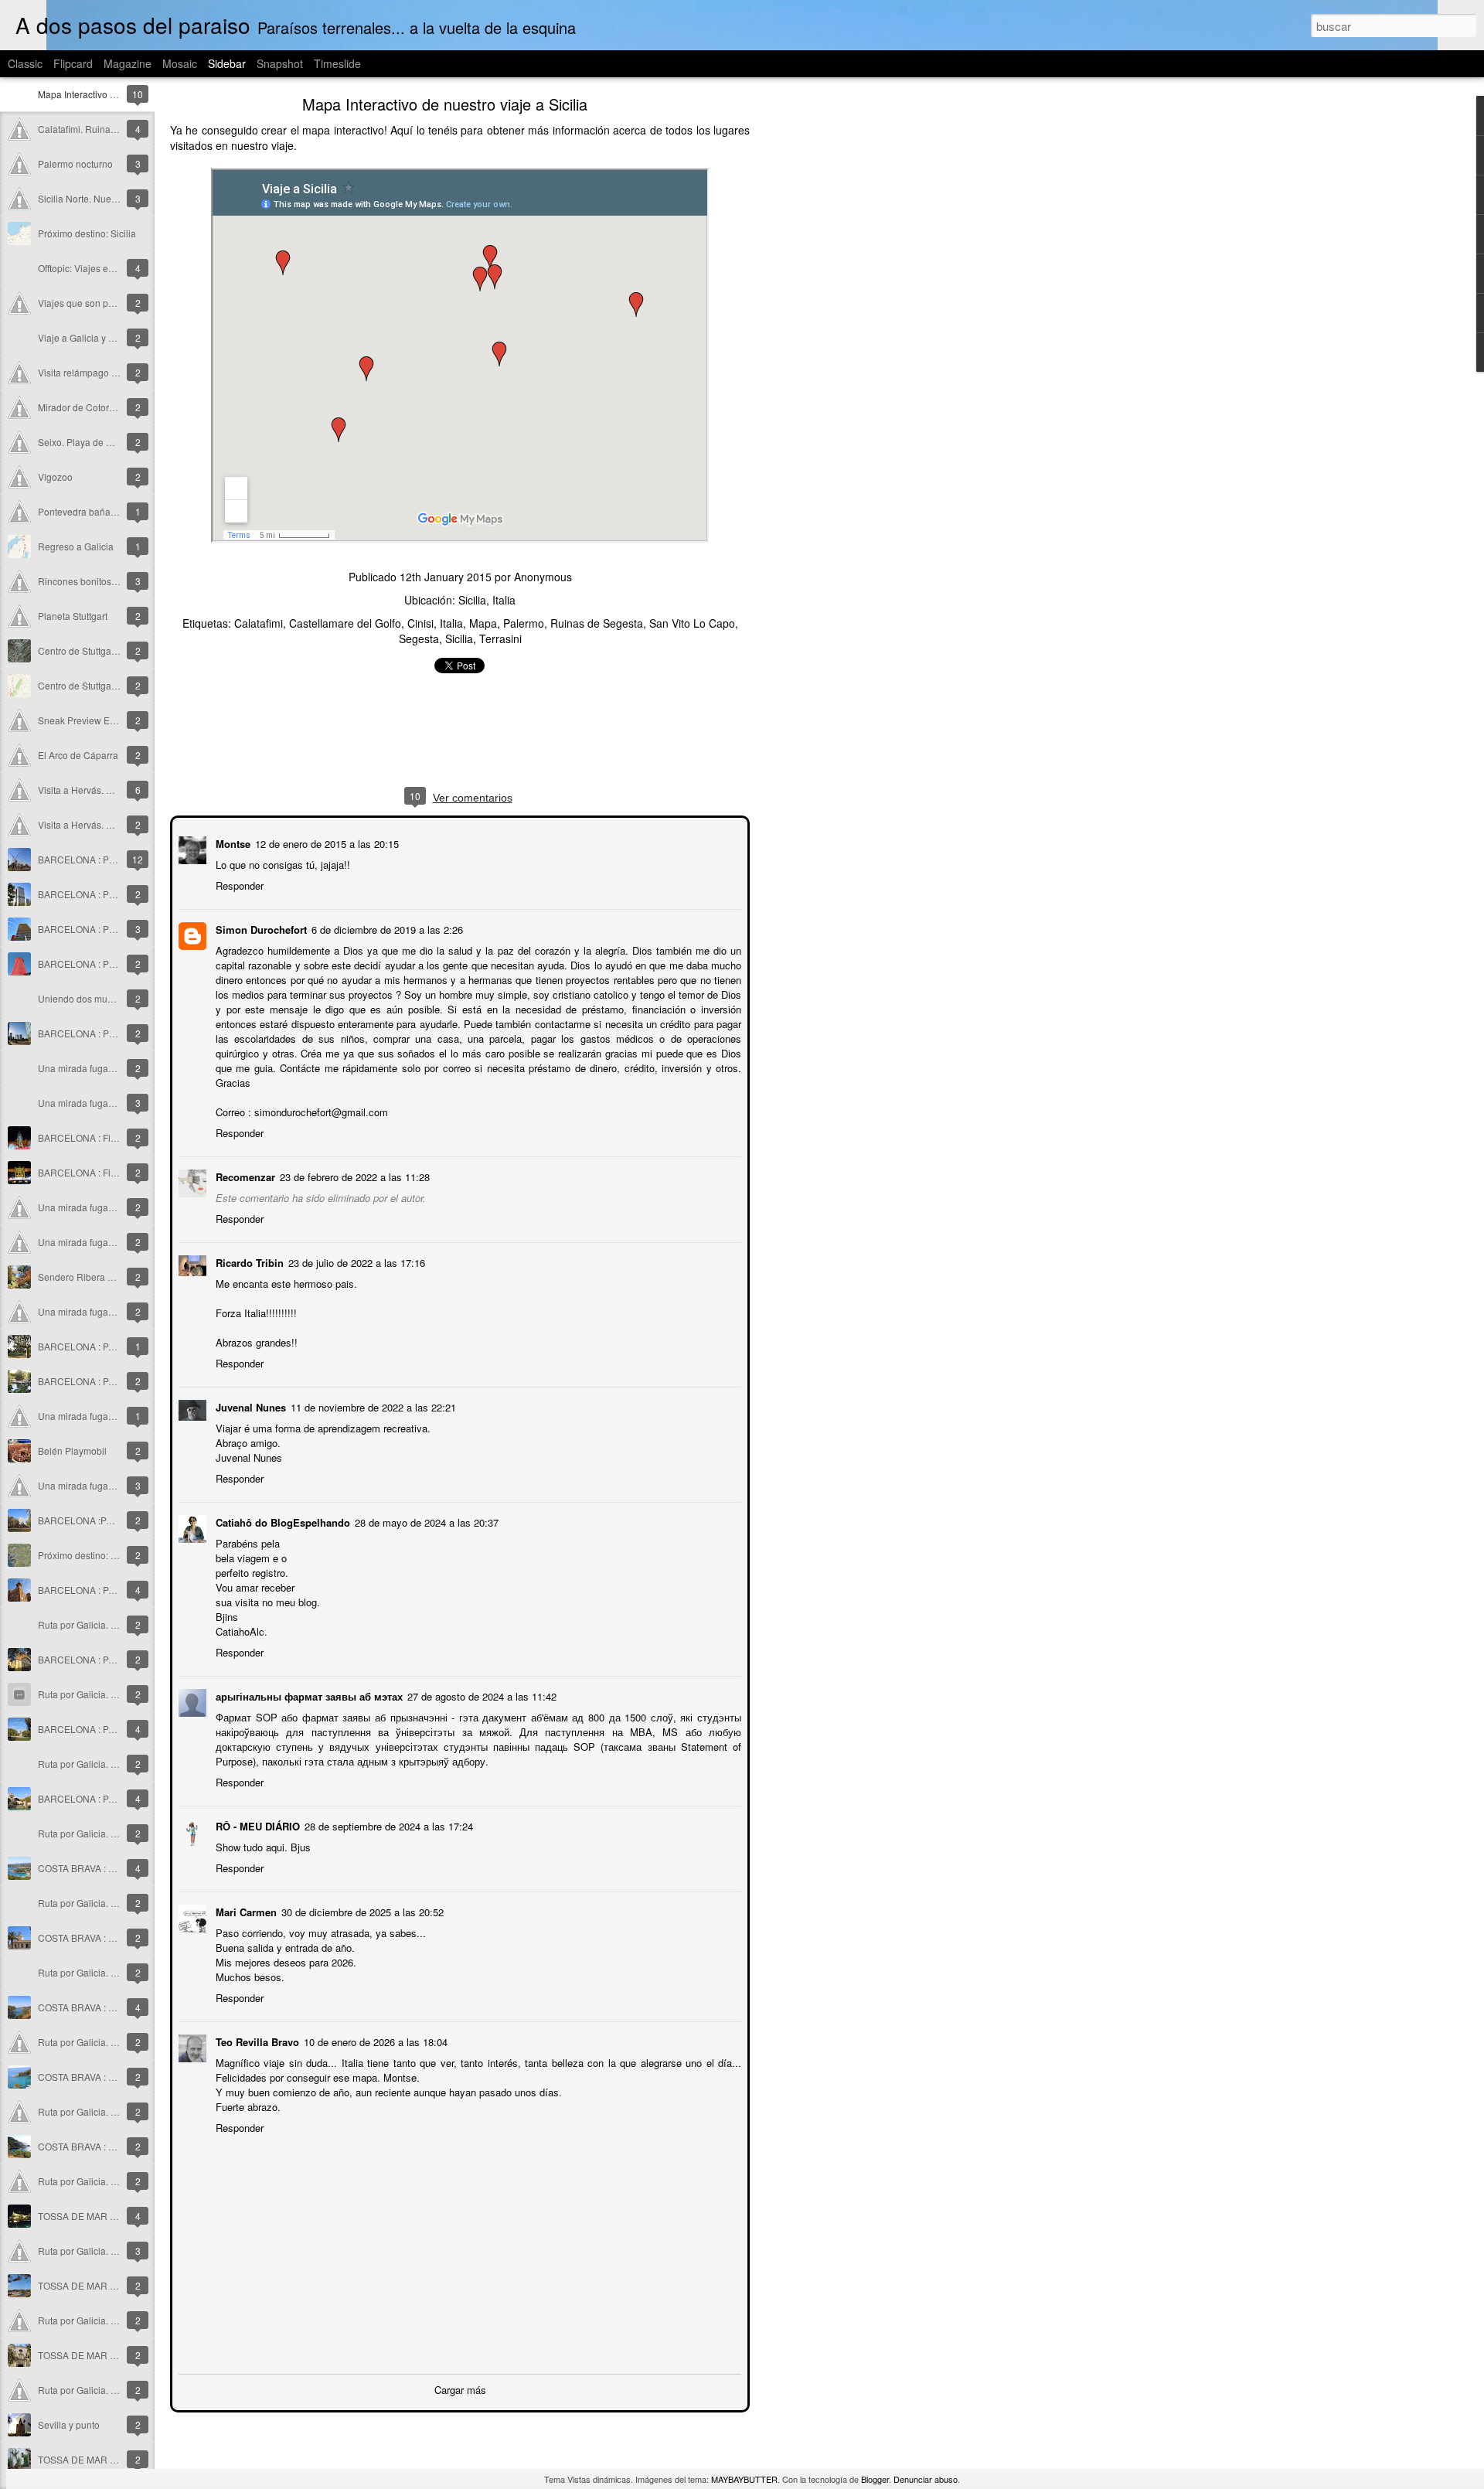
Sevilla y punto (69, 2424)
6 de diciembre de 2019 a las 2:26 (386, 928)
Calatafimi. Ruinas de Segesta (102, 129)
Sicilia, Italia (487, 600)
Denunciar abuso (926, 2479)
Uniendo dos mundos (83, 998)
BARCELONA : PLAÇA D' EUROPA (112, 1033)
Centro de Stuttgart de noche (98, 685)
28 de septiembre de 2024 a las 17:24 (387, 1825)
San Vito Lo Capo (692, 623)
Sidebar (227, 63)
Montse (231, 842)
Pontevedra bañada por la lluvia (105, 511)
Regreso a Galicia (76, 546)
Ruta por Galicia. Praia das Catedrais (116, 2251)
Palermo (524, 623)
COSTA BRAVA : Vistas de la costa (110, 2007)
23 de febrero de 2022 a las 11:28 (353, 1175)
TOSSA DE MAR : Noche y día (101, 2216)
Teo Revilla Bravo (256, 2040)
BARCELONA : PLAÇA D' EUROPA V (116, 859)
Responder (238, 884)
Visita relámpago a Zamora (95, 372)
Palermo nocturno (75, 163)
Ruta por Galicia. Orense (90, 2181)
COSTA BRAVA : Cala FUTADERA (109, 2077)
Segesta (419, 638)
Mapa (483, 623)
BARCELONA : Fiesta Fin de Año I (109, 1172)
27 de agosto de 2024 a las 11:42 (480, 1695)
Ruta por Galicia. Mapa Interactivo (109, 1624)
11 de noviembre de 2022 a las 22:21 (372, 1406)
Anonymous (543, 577)
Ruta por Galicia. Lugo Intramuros (109, 2390)
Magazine (128, 63)
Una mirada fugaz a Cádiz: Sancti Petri (119, 1207)
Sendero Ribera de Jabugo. (96, 1277)
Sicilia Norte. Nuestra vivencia (101, 198)
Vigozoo (55, 477)
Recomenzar (244, 1175)
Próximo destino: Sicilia (87, 233)
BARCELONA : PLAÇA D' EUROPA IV (117, 894)
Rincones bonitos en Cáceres (100, 581)
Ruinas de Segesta (597, 623)
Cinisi (420, 623)
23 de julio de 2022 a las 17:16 (355, 1261)
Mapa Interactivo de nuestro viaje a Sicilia (445, 104)
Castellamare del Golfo (345, 623)
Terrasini (500, 638)
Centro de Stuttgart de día (92, 650)
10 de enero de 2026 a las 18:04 (374, 2040)
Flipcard (73, 63)
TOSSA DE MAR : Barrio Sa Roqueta (115, 2459)
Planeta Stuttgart (73, 616)
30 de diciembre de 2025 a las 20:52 (361, 1910)
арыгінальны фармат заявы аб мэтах (308, 1695)
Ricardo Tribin (248, 1261)
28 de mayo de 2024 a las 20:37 (425, 1521)
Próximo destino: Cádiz (87, 1555)
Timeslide (337, 63)
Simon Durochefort (260, 928)
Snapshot (280, 63)
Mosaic (180, 63)
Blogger (875, 2479)
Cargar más (460, 2388)
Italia (451, 623)
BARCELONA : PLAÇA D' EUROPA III (116, 929)
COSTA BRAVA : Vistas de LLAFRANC (118, 1868)
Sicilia (459, 638)
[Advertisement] (835, 344)
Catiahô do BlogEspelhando (281, 1521)
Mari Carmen (245, 1910)
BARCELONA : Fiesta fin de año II (109, 1137)
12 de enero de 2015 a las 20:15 (325, 842)
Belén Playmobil (72, 1450)
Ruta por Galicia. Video (87, 1694)
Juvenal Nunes (249, 1406)
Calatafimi (259, 623)
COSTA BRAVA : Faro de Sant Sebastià (120, 1937)
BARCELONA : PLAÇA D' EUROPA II (115, 964)
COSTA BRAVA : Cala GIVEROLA (108, 2146)
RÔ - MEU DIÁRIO (256, 1825)
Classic (25, 63)
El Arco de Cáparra (78, 755)
